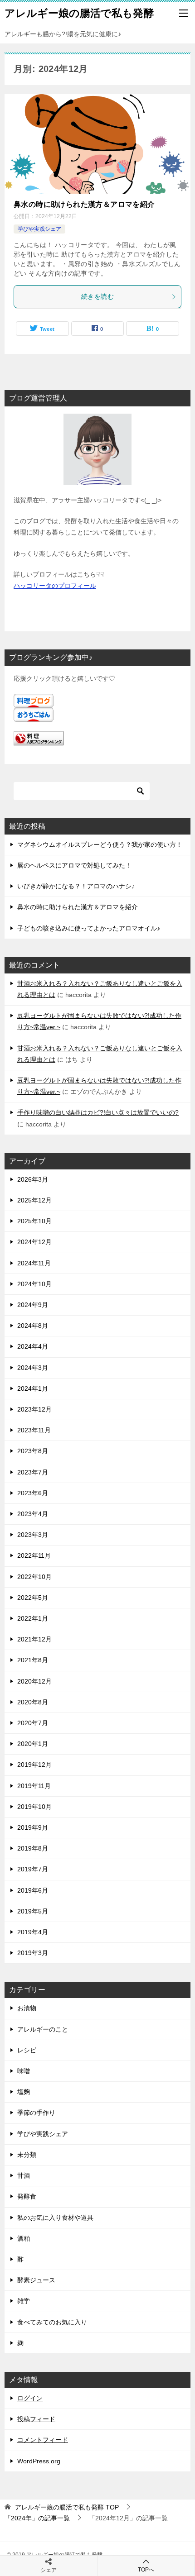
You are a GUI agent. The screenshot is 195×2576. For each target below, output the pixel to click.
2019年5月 (33, 1911)
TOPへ (146, 2570)
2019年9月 (33, 1827)
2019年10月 (34, 1807)
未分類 (27, 2155)
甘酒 (24, 2175)
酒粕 (24, 2238)
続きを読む (97, 296)
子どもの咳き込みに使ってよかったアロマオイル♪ (89, 928)
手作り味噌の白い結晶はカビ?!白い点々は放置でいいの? (98, 1112)
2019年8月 (33, 1848)
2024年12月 (34, 1242)
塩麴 (24, 2092)
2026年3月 (33, 1179)
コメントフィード (43, 2440)
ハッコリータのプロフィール (55, 586)
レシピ (27, 2050)
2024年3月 (33, 1368)
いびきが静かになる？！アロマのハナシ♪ (76, 886)
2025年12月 (34, 1200)
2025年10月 (34, 1221)
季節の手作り (36, 2113)
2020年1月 (33, 1744)
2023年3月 (33, 1535)
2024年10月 (34, 1284)
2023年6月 (33, 1493)
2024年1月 (33, 1388)
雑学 (24, 2301)
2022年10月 (34, 1577)
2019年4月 (33, 1932)
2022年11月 (34, 1555)
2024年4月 (33, 1346)
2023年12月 (34, 1409)
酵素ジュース (36, 2280)
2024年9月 (33, 1305)
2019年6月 (33, 1890)
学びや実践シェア (39, 229)
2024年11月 (34, 1263)
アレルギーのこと (43, 2029)
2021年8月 (33, 1660)
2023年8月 (33, 1451)
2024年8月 (33, 1326)
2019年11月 (34, 1786)
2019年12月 (34, 1765)
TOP (67, 2507)
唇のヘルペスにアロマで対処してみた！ (74, 865)
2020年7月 (33, 1723)
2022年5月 (33, 1598)
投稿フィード (36, 2419)
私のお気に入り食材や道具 (55, 2218)
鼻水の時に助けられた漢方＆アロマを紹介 (84, 204)
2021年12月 (34, 1639)
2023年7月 (33, 1472)
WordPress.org (39, 2461)
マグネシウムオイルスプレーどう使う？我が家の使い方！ (100, 844)
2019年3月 (33, 1953)
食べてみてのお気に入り (52, 2322)
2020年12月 (34, 1681)
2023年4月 (33, 1514)
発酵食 (27, 2196)
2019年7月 (33, 1869)
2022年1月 (33, 1618)
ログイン (30, 2398)
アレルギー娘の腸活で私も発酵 (79, 13)
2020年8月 (33, 1702)
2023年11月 (34, 1430)
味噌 (24, 2071)
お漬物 (27, 2008)
